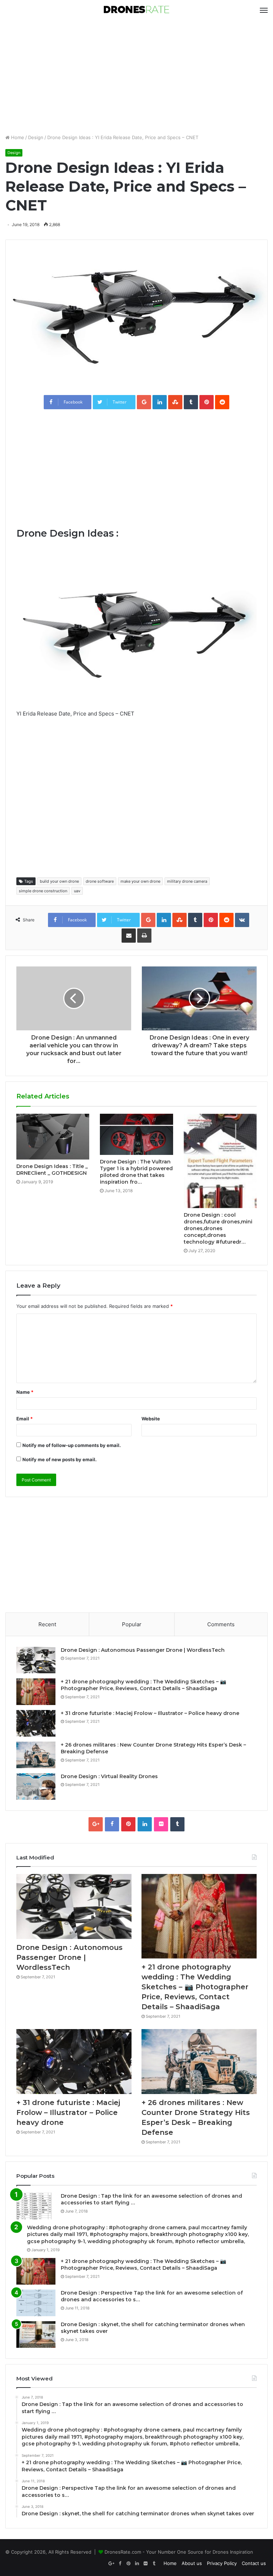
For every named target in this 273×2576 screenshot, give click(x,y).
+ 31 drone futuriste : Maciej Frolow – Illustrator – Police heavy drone (150, 1713)
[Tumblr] (177, 1824)
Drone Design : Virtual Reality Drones (109, 1776)
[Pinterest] (128, 1824)
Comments (221, 1624)
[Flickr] (161, 1824)
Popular (132, 1624)
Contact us (254, 2563)
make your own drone (140, 881)
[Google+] (96, 1824)
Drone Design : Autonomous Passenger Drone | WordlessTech (143, 1650)
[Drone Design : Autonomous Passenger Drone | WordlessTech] (36, 1660)
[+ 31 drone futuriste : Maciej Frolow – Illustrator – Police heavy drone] (36, 1723)
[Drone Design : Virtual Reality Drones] (36, 1786)
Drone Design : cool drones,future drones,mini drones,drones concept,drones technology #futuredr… (218, 1228)
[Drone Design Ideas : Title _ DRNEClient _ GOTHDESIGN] (53, 1137)
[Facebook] (112, 1824)
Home (17, 137)
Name (25, 1392)
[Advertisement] (136, 77)
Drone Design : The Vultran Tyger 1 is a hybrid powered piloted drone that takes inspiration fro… (136, 1172)
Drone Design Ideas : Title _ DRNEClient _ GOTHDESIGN (52, 1170)
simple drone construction (43, 891)
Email (25, 1419)
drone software (100, 881)
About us (192, 2563)
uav (77, 891)
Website (151, 1419)
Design (36, 137)
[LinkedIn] (145, 1824)
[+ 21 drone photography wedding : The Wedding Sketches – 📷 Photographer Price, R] (36, 1692)
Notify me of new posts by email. (60, 1459)
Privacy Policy (222, 2563)
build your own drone (59, 881)
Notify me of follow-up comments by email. (72, 1445)
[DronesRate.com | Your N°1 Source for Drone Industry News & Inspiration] (136, 10)
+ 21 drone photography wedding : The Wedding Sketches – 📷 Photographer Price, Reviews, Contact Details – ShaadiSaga (143, 1685)
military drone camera (187, 881)
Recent (47, 1624)
